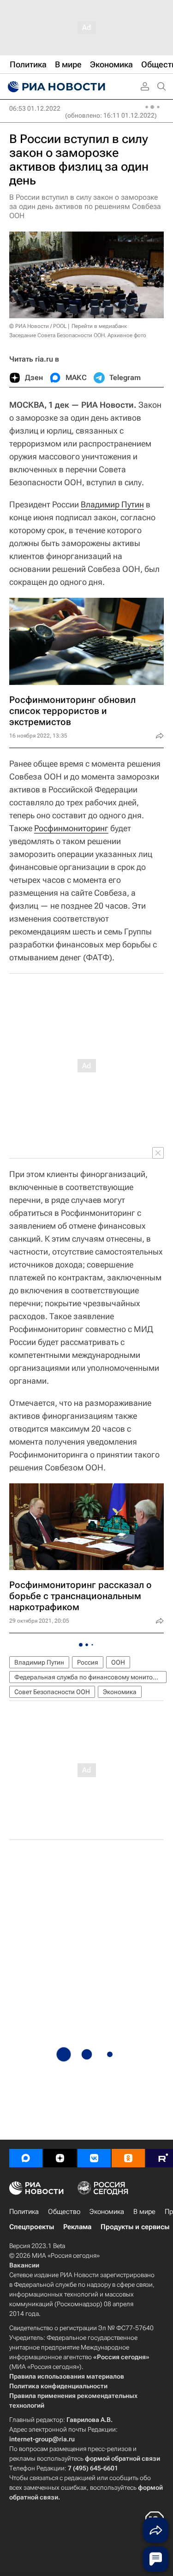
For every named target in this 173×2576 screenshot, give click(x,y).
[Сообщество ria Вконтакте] (94, 2158)
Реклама (77, 2227)
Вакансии (24, 2265)
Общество (64, 2212)
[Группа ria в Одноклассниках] (128, 2158)
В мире (144, 2212)
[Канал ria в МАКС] (26, 2158)
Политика (24, 2212)
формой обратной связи (122, 2458)
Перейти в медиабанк (99, 326)
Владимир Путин (112, 504)
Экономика (120, 1692)
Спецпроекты (32, 2227)
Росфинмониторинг (71, 828)
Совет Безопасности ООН (52, 1692)
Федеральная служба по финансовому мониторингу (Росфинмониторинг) (90, 1677)
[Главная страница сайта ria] (55, 87)
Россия (88, 1662)
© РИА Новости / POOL (38, 326)
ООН (118, 1662)
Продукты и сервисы (135, 2227)
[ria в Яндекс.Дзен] (60, 2158)
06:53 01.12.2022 (35, 108)
